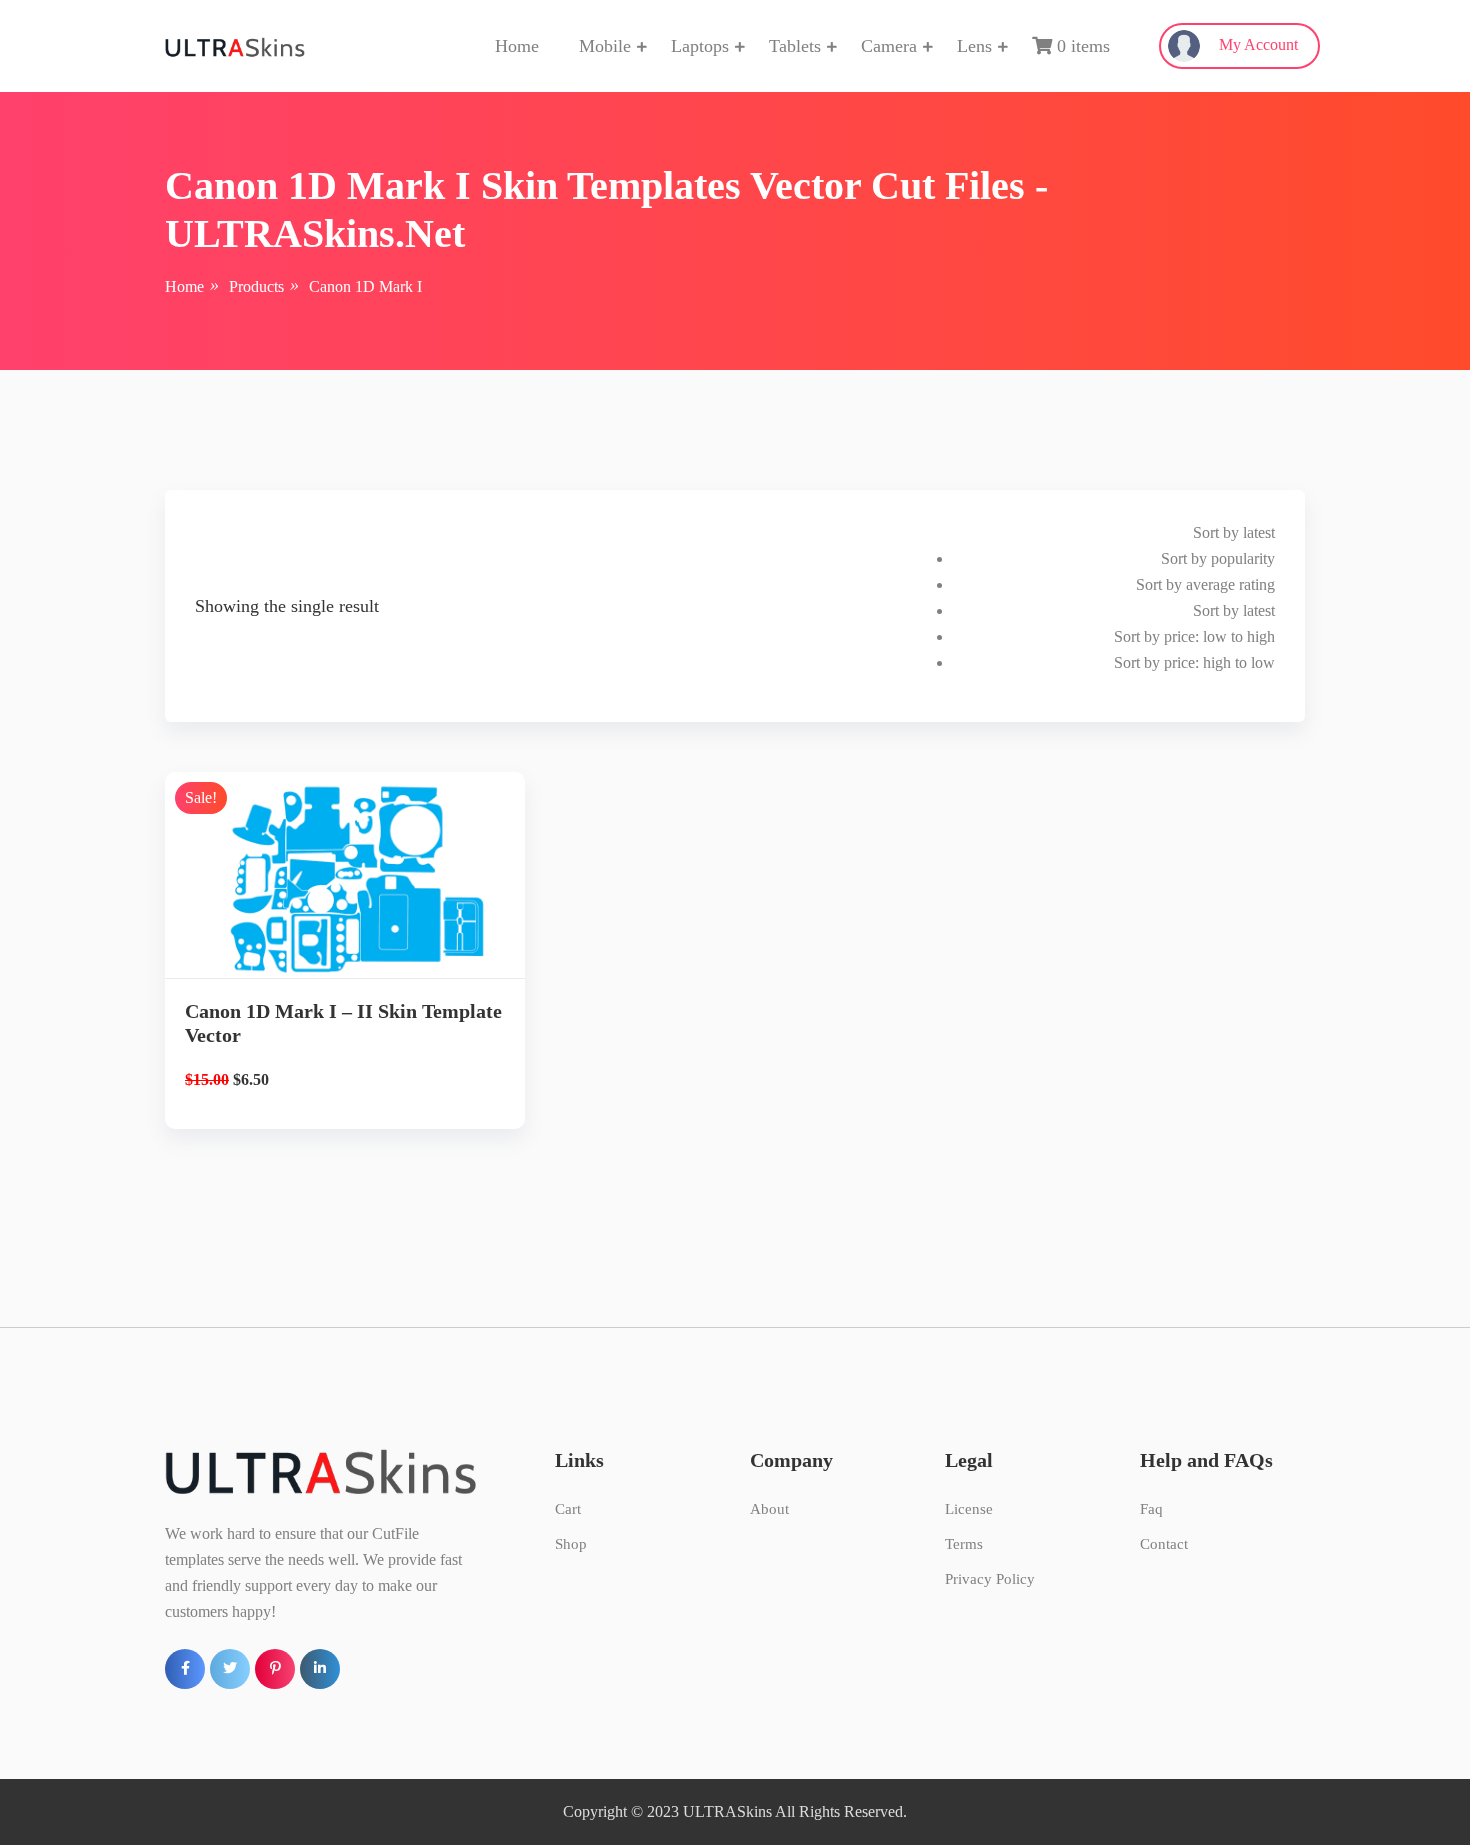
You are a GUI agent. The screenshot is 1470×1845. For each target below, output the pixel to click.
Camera (889, 46)
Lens (974, 46)
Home (517, 46)
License (969, 1509)
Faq (1151, 1509)
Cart (568, 1509)
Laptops (700, 46)
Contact (1164, 1544)
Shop (571, 1544)
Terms (964, 1544)
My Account (1256, 44)
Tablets (795, 46)
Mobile (605, 46)
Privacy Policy (990, 1579)
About (769, 1509)
